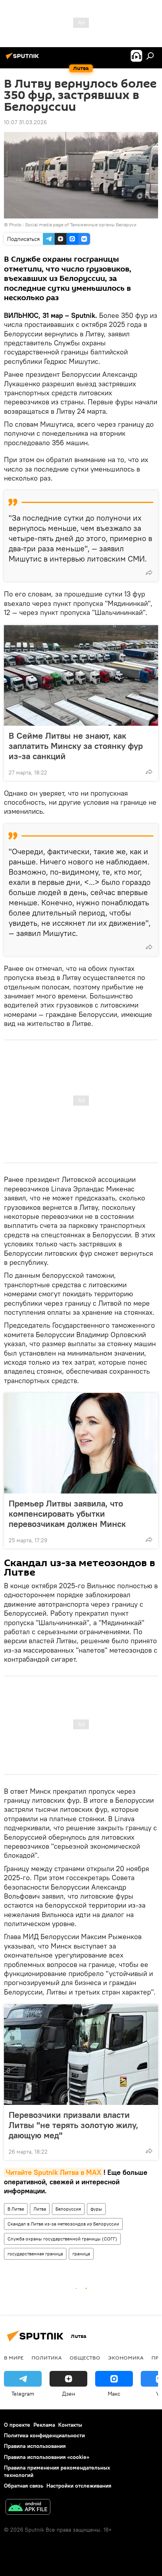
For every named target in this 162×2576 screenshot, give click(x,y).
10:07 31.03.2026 (25, 122)
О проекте (17, 2425)
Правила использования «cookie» (47, 2457)
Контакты (70, 2425)
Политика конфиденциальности (44, 2435)
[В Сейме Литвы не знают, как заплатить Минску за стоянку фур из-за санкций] (81, 675)
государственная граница (35, 2254)
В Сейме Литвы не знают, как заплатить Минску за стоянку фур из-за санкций (76, 746)
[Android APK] (28, 2508)
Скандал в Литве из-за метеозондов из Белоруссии (63, 2224)
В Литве (16, 2209)
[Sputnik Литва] (24, 59)
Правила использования (35, 2446)
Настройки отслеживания (79, 2486)
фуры (96, 2209)
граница (81, 2254)
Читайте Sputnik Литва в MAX (54, 2172)
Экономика (126, 2358)
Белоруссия (68, 2209)
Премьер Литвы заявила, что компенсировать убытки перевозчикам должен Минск (67, 1514)
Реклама (44, 2425)
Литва (40, 2209)
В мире (14, 2358)
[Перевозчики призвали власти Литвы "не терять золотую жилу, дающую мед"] (81, 2055)
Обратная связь (24, 2486)
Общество (85, 2358)
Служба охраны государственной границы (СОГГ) (62, 2239)
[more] (149, 572)
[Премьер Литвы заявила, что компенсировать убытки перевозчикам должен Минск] (81, 1443)
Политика (47, 2358)
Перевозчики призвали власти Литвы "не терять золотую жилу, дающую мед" (74, 2125)
